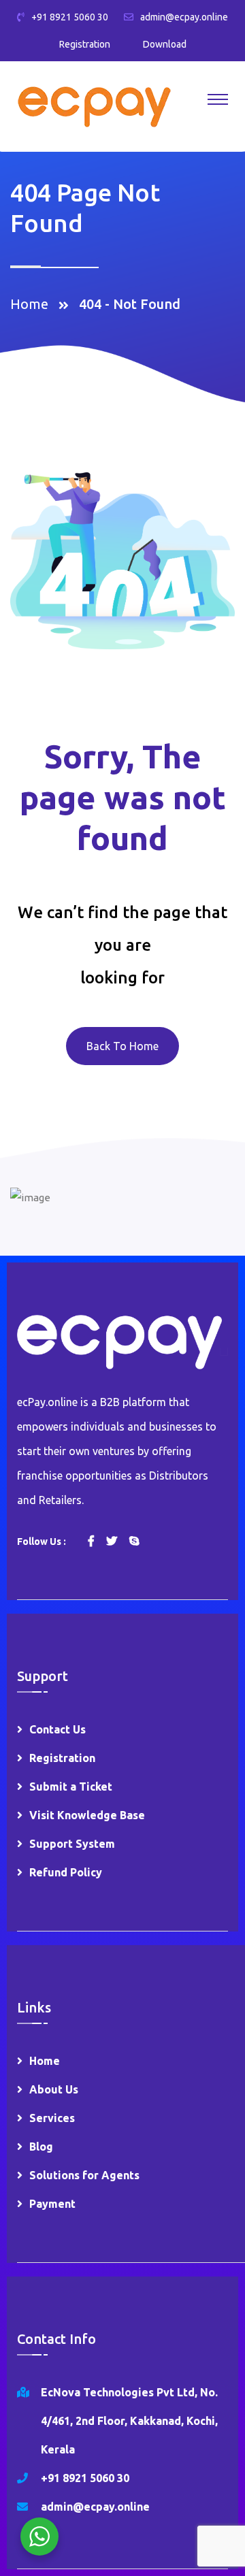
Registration (85, 44)
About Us (54, 2089)
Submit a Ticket (71, 1787)
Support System (72, 1844)
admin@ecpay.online (184, 17)
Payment (52, 2204)
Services (52, 2118)
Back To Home (122, 1046)
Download (165, 44)
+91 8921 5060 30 (70, 17)
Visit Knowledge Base (87, 1815)
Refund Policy (66, 1872)
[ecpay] (94, 106)
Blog (41, 2147)
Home (33, 304)
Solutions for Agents (84, 2175)
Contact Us (58, 1729)
